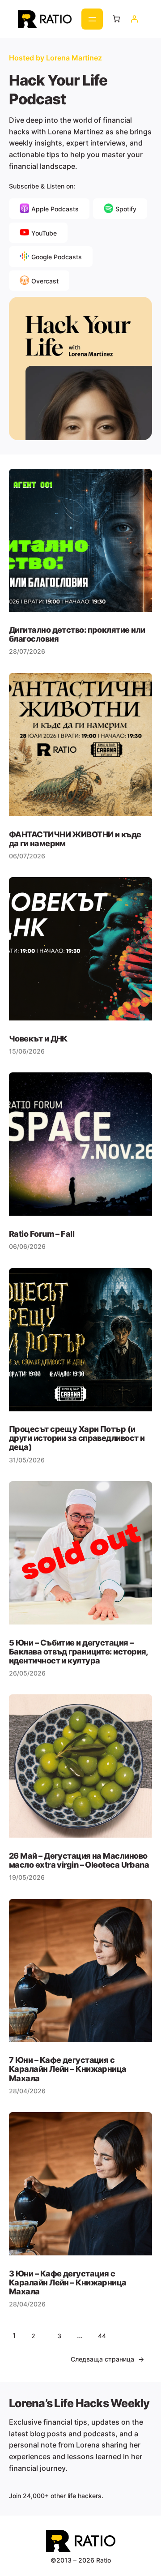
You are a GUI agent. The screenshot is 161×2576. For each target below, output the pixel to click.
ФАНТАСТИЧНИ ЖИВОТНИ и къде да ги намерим (75, 839)
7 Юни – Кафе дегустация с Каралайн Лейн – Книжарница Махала (68, 2069)
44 (102, 2336)
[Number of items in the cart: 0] (116, 19)
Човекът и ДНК (38, 1038)
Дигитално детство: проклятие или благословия (77, 634)
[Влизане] (134, 19)
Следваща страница (107, 2359)
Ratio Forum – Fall (42, 1234)
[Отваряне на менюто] (92, 19)
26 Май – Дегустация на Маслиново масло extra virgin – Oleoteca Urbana (79, 1860)
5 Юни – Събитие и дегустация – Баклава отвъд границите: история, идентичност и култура (78, 1651)
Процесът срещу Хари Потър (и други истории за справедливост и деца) (77, 1438)
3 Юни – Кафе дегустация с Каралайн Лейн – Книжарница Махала (68, 2282)
